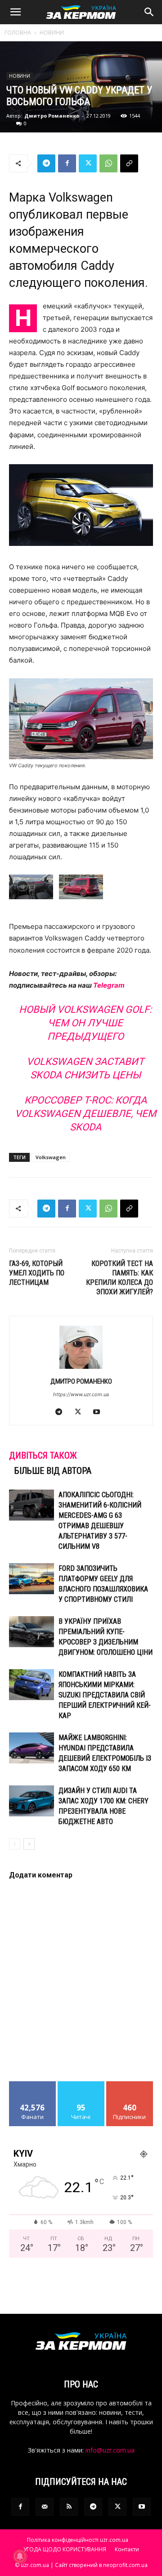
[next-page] (29, 1844)
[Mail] (45, 2507)
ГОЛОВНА (18, 33)
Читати (81, 2085)
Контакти (127, 2549)
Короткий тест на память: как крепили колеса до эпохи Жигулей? (119, 1278)
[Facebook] (67, 163)
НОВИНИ (52, 33)
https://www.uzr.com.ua (81, 1394)
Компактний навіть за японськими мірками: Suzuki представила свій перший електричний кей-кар (105, 1695)
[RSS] (69, 2507)
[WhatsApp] (108, 163)
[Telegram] (46, 163)
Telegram (109, 985)
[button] (15, 12)
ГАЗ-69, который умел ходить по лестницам (37, 1273)
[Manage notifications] (20, 2556)
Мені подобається (33, 2088)
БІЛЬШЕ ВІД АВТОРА (53, 1471)
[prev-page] (15, 1844)
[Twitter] (88, 163)
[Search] (149, 12)
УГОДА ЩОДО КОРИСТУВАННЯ (65, 2549)
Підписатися (130, 2085)
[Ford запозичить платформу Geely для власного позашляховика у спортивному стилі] (31, 1579)
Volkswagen (51, 1157)
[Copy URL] (129, 163)
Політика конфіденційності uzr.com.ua (78, 2540)
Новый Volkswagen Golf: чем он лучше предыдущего (85, 1023)
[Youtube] (100, 1412)
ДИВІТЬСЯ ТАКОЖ (43, 1455)
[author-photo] (81, 1369)
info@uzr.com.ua (110, 2450)
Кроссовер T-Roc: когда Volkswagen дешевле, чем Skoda (85, 1114)
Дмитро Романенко (52, 116)
